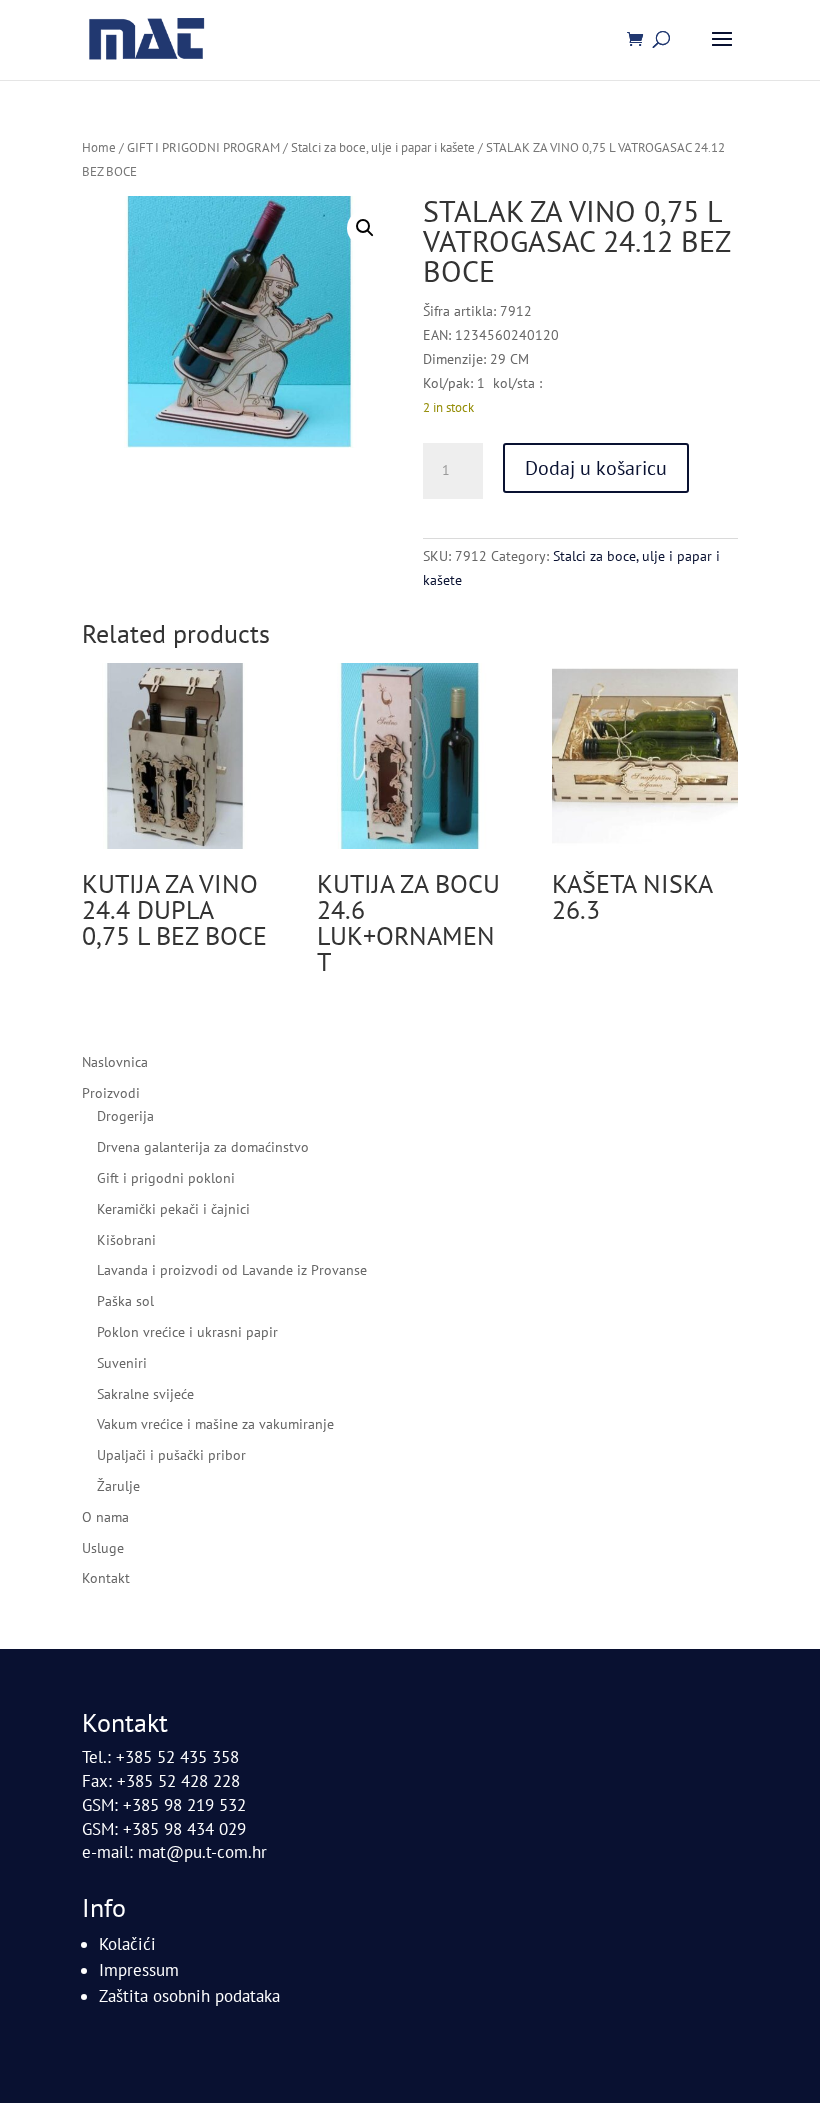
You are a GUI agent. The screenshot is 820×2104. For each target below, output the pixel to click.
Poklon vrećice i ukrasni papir (187, 1332)
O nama (105, 1517)
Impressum (139, 1970)
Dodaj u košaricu (596, 468)
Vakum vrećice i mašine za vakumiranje (215, 1424)
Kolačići (127, 1944)
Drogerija (125, 1116)
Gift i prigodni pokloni (166, 1178)
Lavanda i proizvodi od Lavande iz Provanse (232, 1270)
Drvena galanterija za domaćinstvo (203, 1147)
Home (99, 147)
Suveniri (122, 1363)
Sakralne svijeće (145, 1394)
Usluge (103, 1548)
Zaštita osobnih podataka (189, 1996)
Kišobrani (126, 1240)
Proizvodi (111, 1093)
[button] (365, 228)
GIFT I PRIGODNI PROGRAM (203, 147)
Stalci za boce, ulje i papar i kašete (383, 147)
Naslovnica (115, 1062)
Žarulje (118, 1486)
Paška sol (125, 1301)
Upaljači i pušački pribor (171, 1455)
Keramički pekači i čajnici (173, 1209)
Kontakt (106, 1578)
